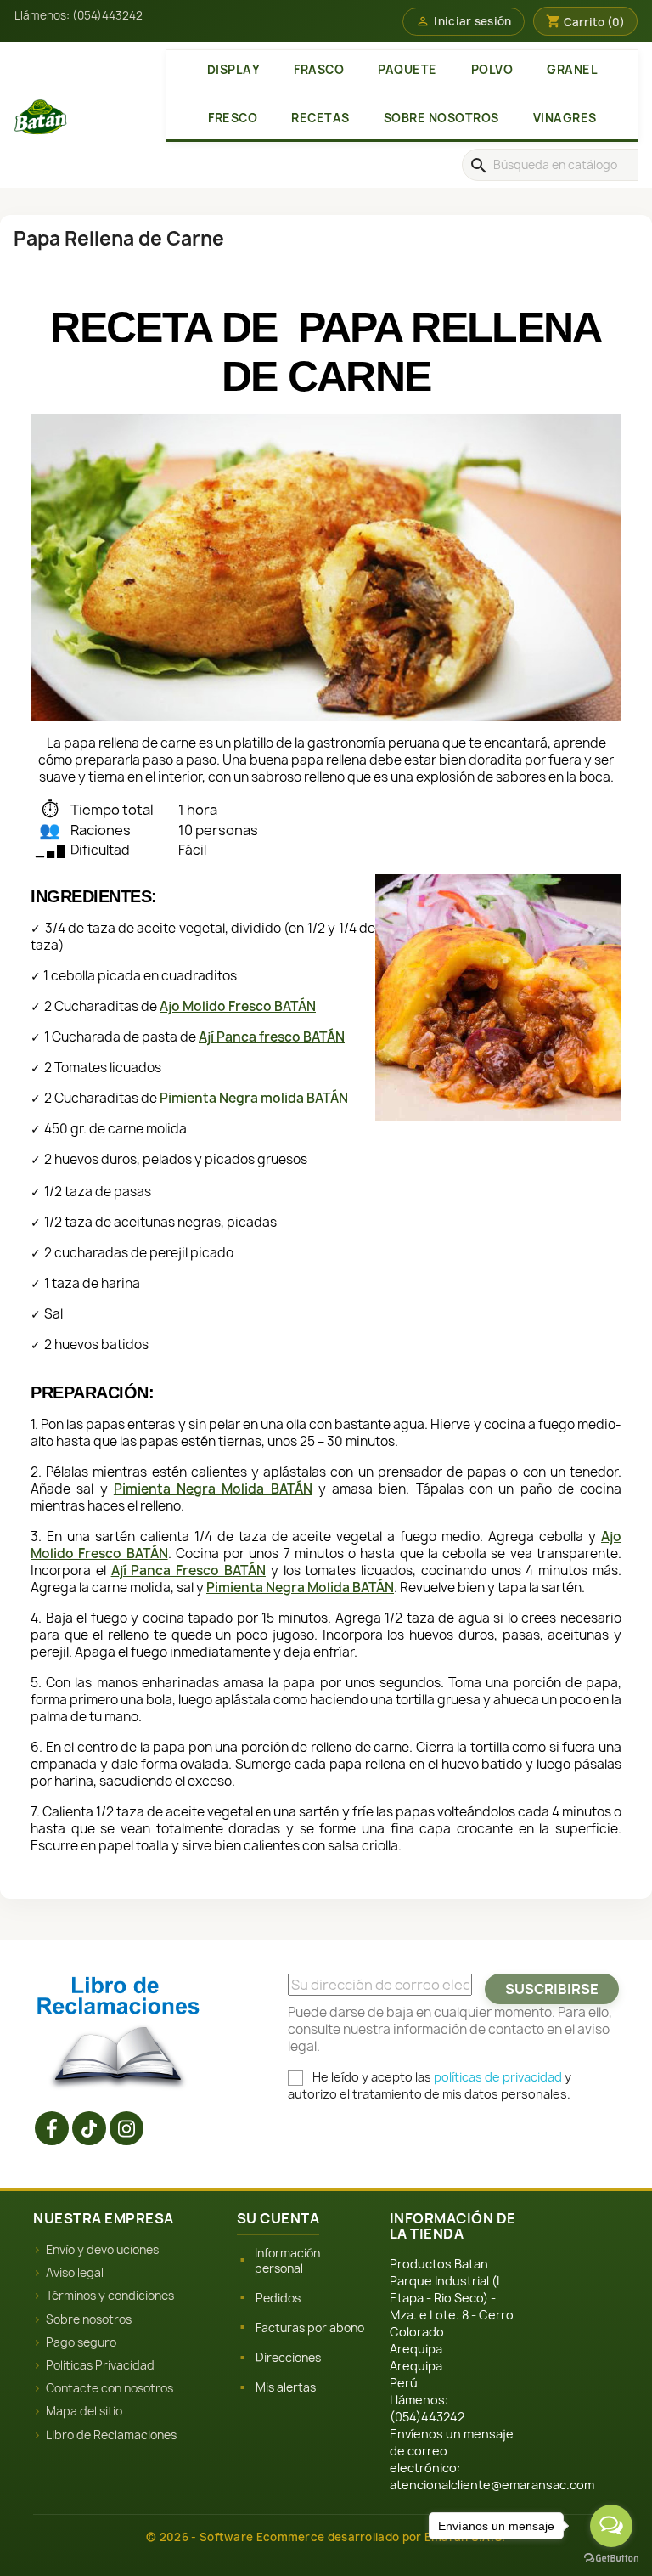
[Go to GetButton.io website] (611, 2559)
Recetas (320, 118)
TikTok (89, 2128)
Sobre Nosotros (441, 118)
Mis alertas (286, 2387)
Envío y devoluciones (102, 2250)
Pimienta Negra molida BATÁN (254, 1098)
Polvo (492, 70)
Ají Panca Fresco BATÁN (188, 1570)
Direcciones (288, 2358)
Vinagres (565, 118)
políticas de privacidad (498, 2077)
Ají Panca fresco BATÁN (272, 1037)
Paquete (407, 70)
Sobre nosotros (89, 2319)
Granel (572, 70)
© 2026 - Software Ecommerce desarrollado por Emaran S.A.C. (326, 2537)
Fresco (233, 118)
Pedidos (278, 2298)
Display (234, 70)
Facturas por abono (310, 2328)
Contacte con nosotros (110, 2388)
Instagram (126, 2128)
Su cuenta (278, 2218)
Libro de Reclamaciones (111, 2435)
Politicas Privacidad (100, 2365)
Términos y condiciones (110, 2296)
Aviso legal (75, 2273)
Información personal (287, 2261)
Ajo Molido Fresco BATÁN (238, 1006)
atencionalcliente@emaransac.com (492, 2485)
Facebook (52, 2128)
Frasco (319, 70)
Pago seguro (81, 2342)
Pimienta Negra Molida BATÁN (213, 1489)
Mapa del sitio (84, 2411)
